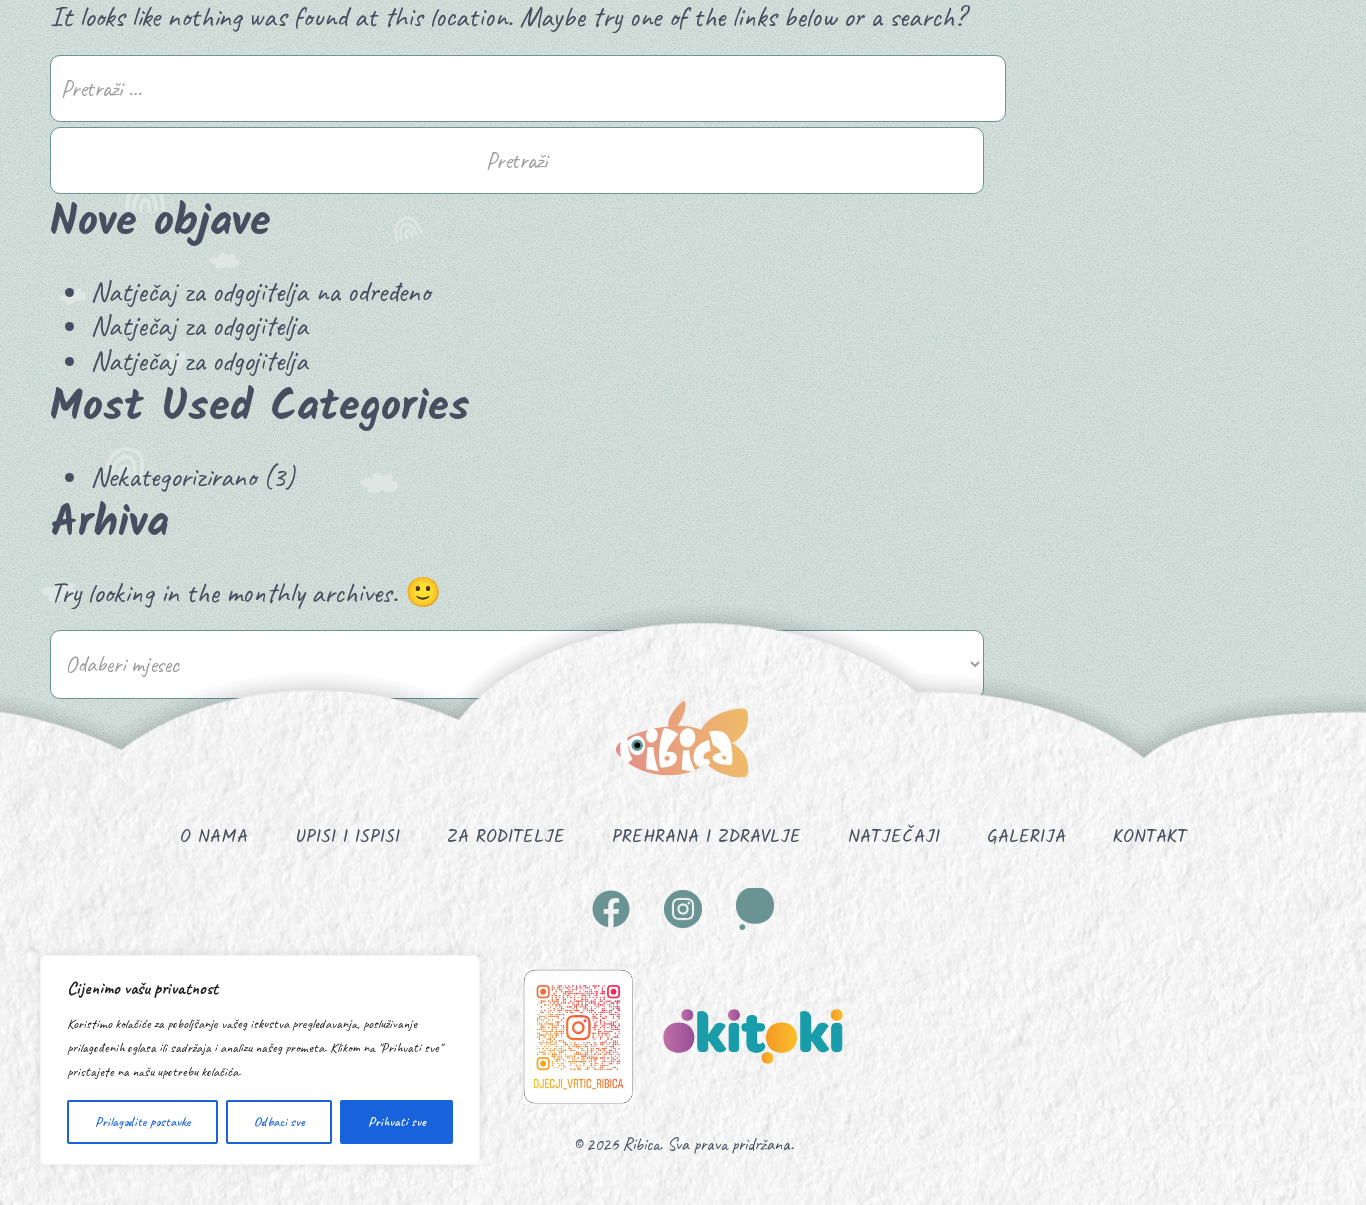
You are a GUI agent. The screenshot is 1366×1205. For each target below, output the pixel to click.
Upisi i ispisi (347, 837)
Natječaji (894, 837)
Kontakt (1150, 837)
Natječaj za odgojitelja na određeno (260, 291)
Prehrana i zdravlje (706, 837)
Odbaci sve (279, 1121)
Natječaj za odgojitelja (199, 325)
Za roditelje (506, 837)
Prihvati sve (397, 1121)
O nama (214, 837)
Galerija (1026, 837)
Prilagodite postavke (143, 1121)
